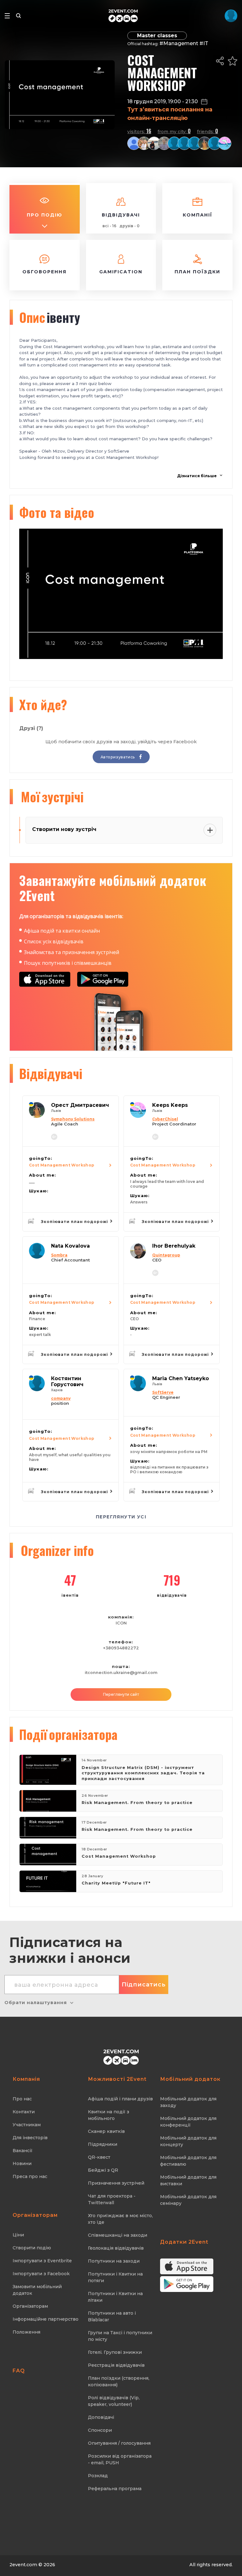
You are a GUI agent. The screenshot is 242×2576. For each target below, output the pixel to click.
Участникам (27, 2125)
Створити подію (32, 2248)
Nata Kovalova (70, 1246)
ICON (121, 1623)
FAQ (19, 2371)
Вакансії (23, 2151)
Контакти (24, 2112)
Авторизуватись (118, 757)
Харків (57, 1390)
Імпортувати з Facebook (41, 2274)
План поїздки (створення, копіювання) (119, 2381)
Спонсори (100, 2430)
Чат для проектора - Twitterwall (112, 2199)
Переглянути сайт (121, 1694)
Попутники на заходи (114, 2261)
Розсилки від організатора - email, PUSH (120, 2459)
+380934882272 (121, 1648)
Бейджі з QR (103, 2170)
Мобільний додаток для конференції (188, 2122)
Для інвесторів (30, 2138)
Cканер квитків (106, 2131)
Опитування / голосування (119, 2443)
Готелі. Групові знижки (115, 2352)
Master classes (157, 36)
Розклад (98, 2476)
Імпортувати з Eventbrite (42, 2261)
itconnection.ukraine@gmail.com (121, 1673)
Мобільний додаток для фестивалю (188, 2161)
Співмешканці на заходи (118, 2235)
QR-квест (99, 2157)
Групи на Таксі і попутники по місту (120, 2336)
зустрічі (52, 797)
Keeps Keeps (170, 1105)
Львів (56, 1111)
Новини (22, 2163)
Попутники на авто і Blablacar (112, 2316)
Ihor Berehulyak (174, 1246)
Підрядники (103, 2144)
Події (68, 1734)
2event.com (23, 2565)
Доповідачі (101, 2417)
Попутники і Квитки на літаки (115, 2297)
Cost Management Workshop (62, 1165)
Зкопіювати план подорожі (75, 1222)
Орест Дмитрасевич (80, 1105)
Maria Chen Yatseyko (181, 1378)
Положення (26, 2332)
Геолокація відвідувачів (116, 2248)
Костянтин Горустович (67, 1381)
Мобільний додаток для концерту (188, 2141)
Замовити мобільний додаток (37, 2290)
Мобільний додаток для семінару (188, 2200)
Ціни (18, 2235)
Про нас (22, 2099)
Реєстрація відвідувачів (116, 2365)
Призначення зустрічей (116, 2183)
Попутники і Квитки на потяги (115, 2277)
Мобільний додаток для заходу (188, 2102)
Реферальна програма (115, 2489)
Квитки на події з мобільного (109, 2115)
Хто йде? (43, 704)
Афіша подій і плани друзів (120, 2099)
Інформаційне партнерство (46, 2319)
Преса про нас (30, 2176)
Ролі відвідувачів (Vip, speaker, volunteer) (114, 2401)
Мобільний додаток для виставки (188, 2180)
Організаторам (30, 2306)
